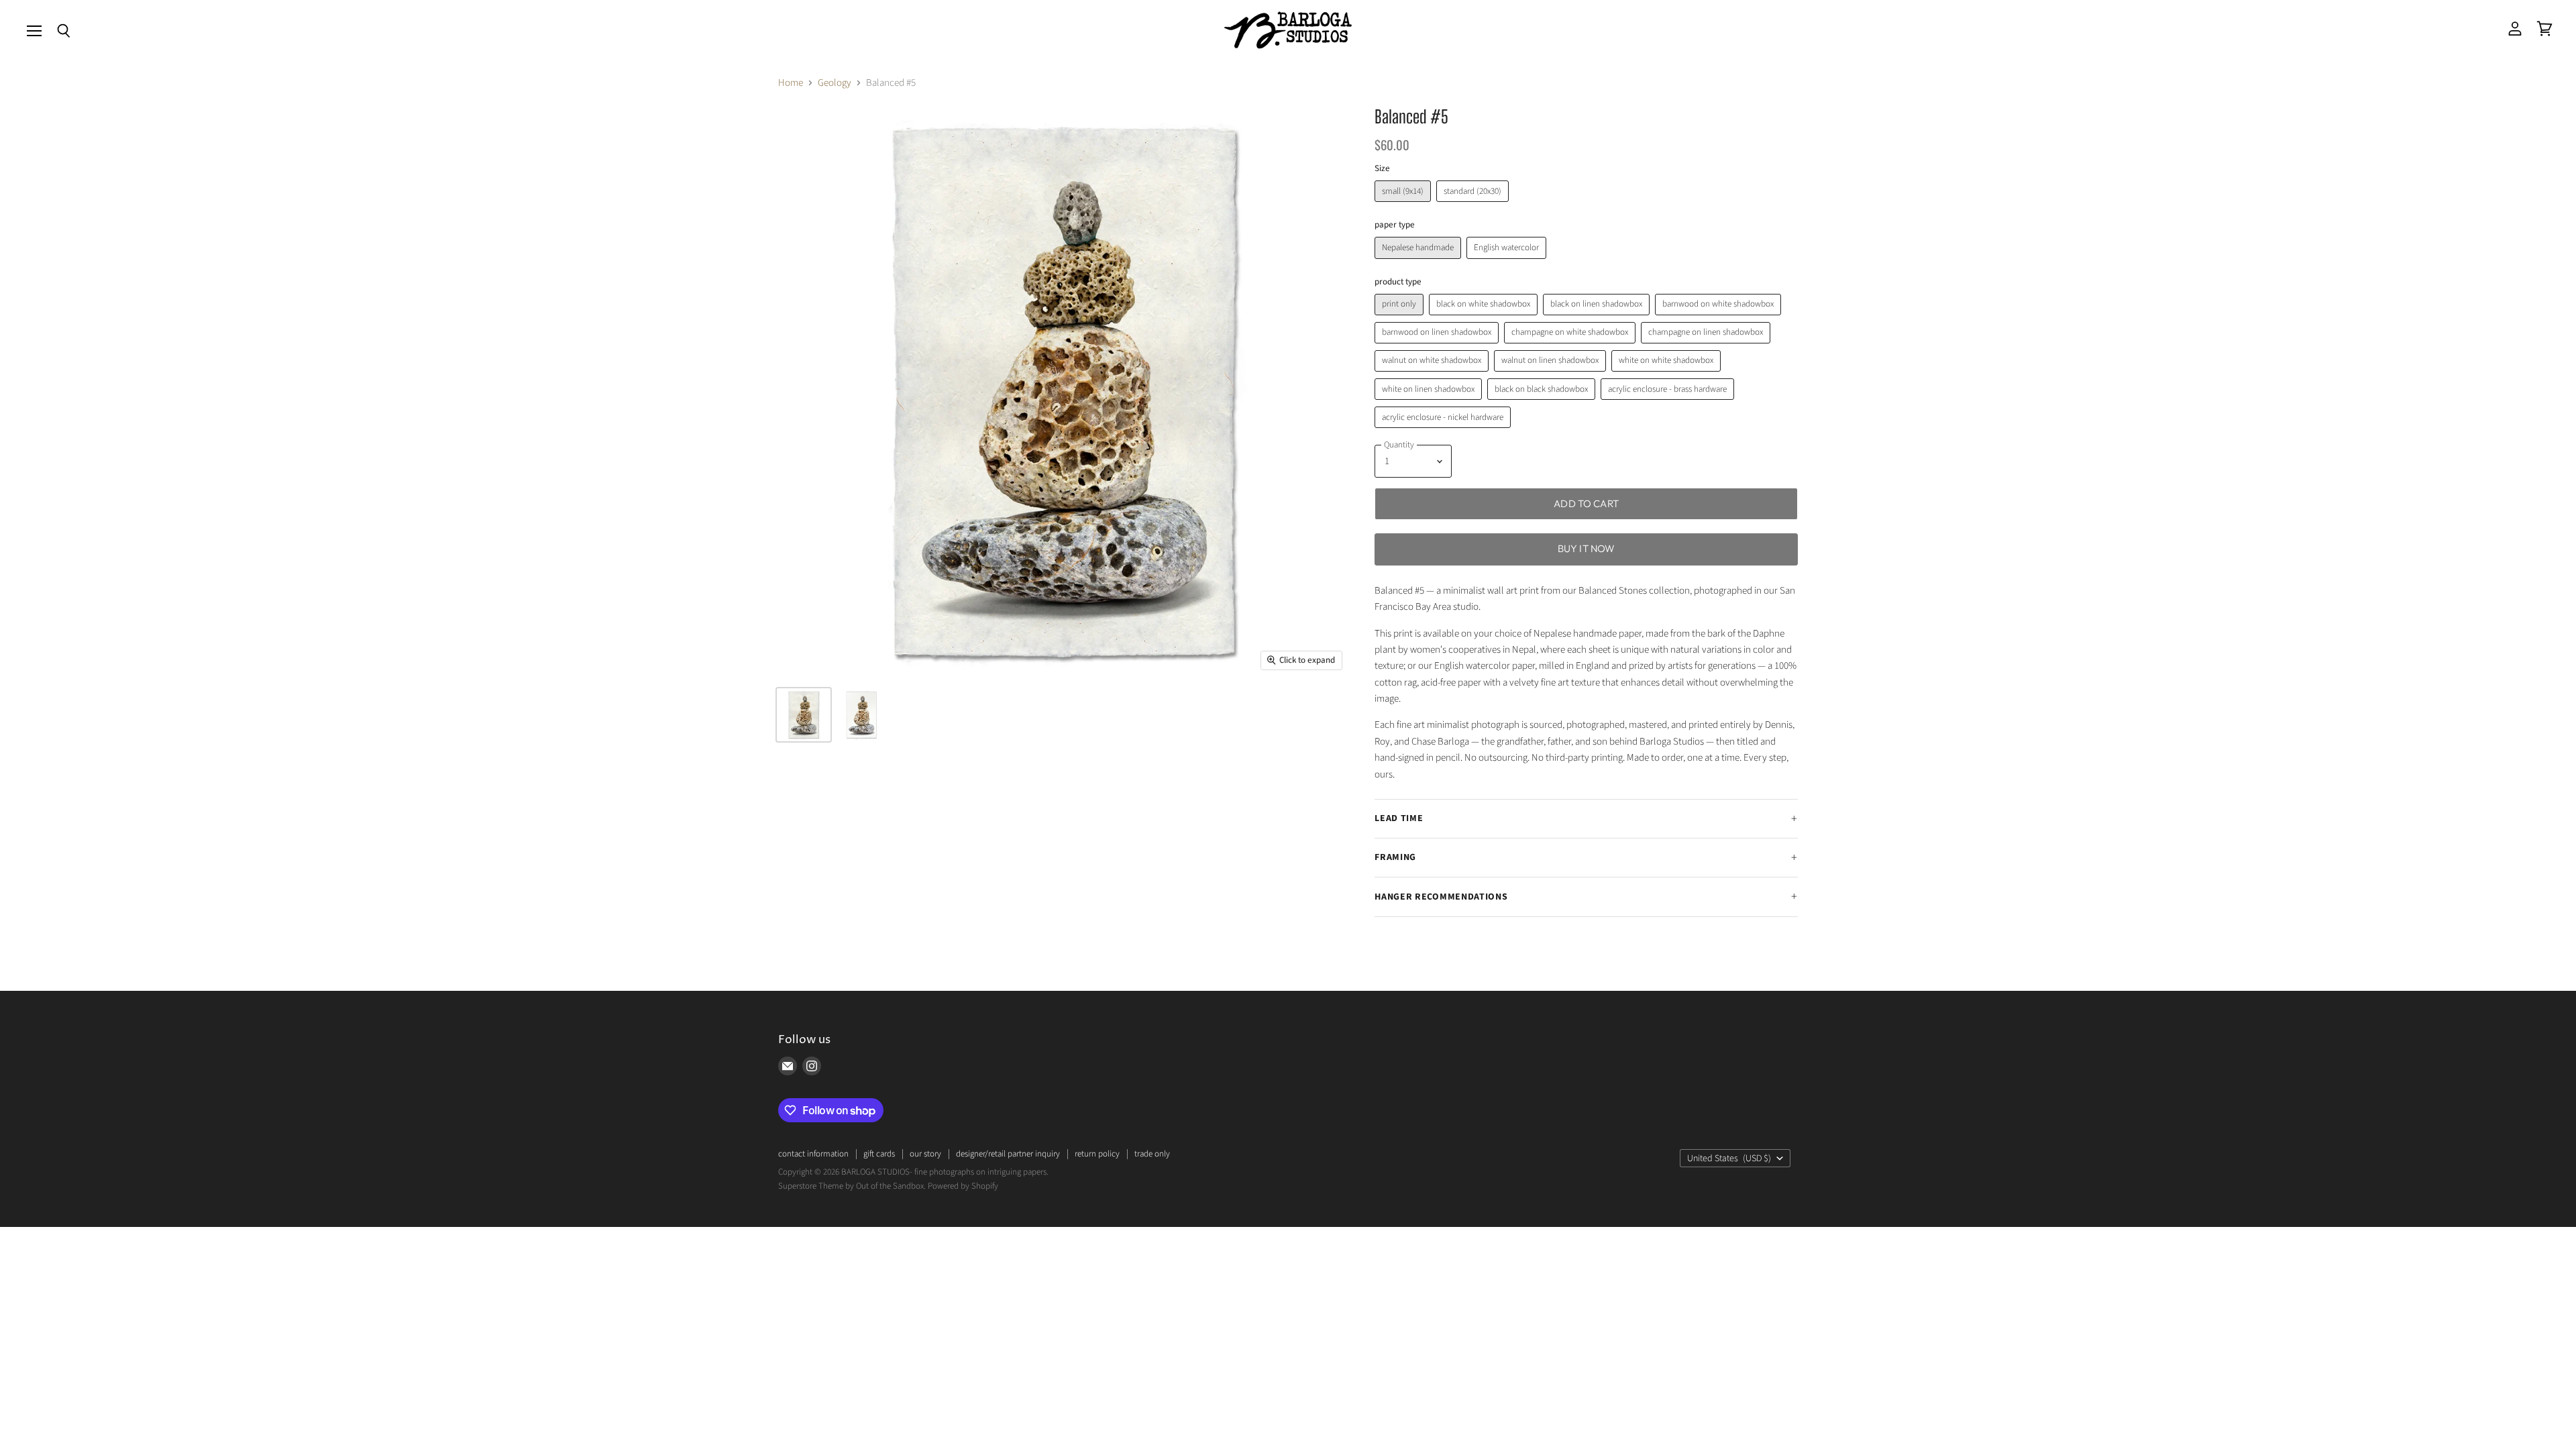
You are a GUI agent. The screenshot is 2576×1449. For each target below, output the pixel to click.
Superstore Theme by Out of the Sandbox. (852, 1186)
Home (791, 83)
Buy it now (1587, 548)
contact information (813, 1154)
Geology (835, 83)
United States (1729, 1159)
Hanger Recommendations (1441, 897)
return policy (1097, 1154)
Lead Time (1399, 818)
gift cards (879, 1154)
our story (925, 1154)
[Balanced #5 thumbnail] (861, 715)
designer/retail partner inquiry (1008, 1154)
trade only (1152, 1154)
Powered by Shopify (963, 1186)
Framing (1395, 857)
